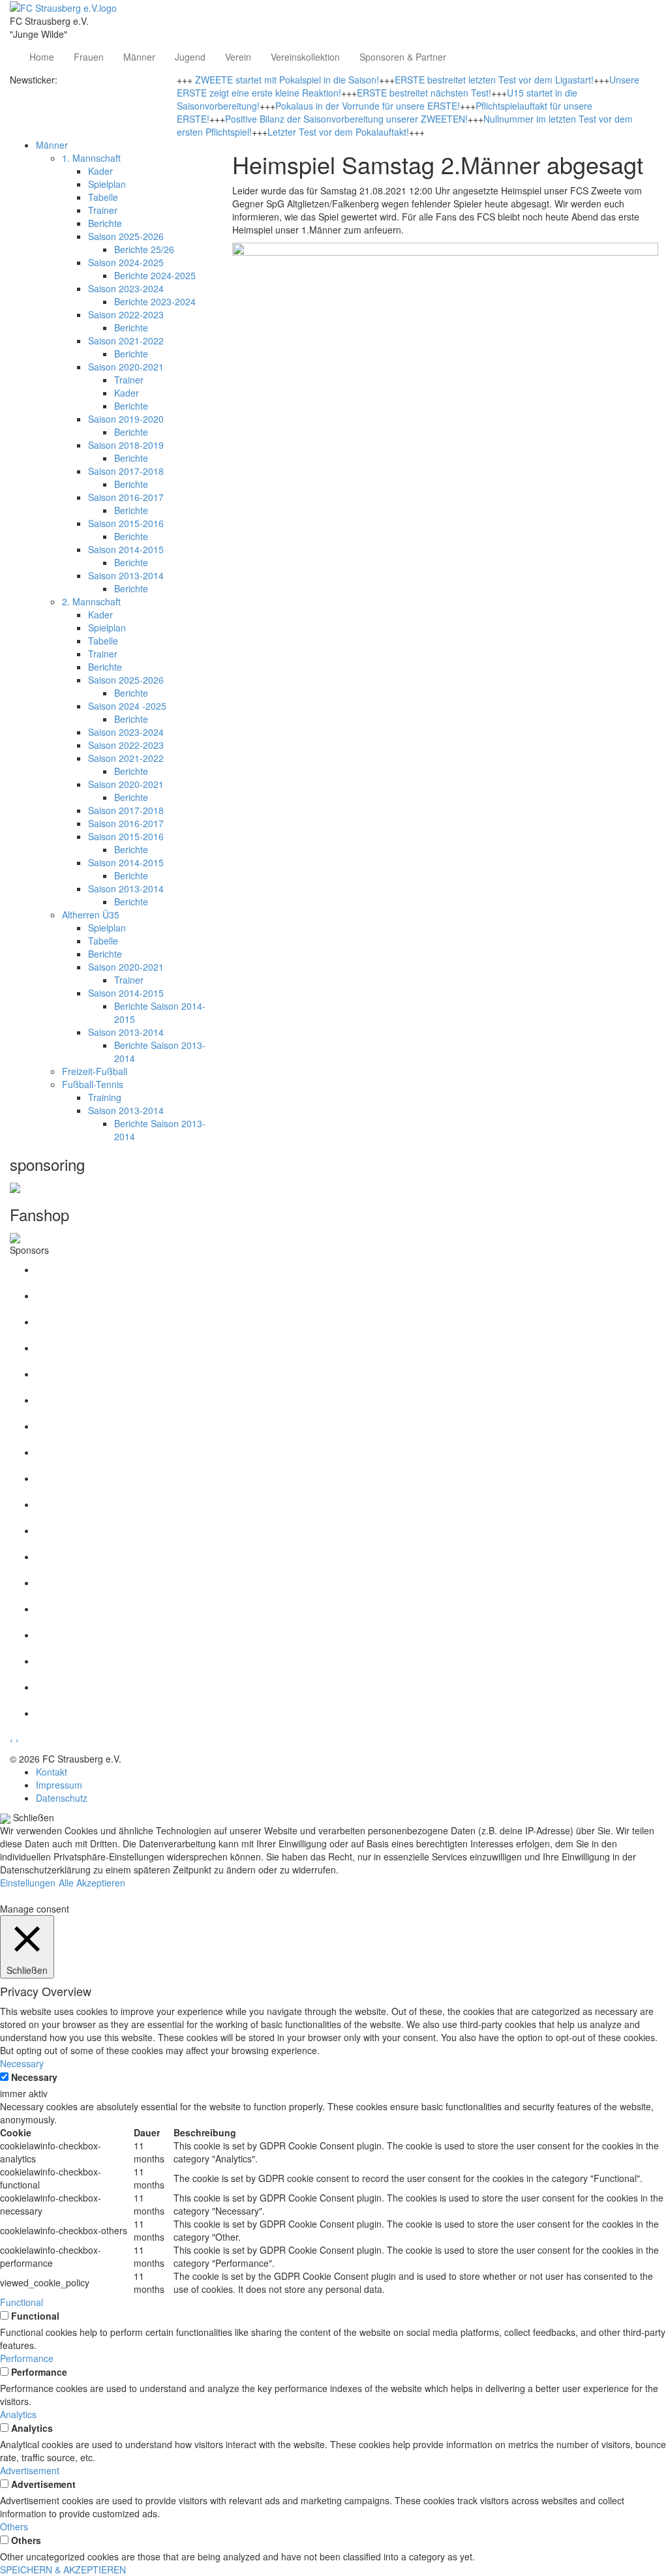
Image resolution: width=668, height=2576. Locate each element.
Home (42, 57)
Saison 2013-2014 (126, 575)
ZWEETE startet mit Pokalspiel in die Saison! (287, 80)
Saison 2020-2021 (126, 367)
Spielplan (107, 184)
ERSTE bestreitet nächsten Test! (424, 93)
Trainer (103, 210)
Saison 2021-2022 (126, 341)
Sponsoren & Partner (403, 57)
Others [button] (14, 2526)
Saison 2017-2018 (126, 471)
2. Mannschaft (91, 601)
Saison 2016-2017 (126, 497)
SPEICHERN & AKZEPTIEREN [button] (63, 2569)
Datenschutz (62, 1798)
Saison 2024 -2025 (127, 706)
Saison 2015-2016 (126, 523)
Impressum (59, 1785)
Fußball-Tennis (93, 1084)
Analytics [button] (18, 2414)
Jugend (190, 57)
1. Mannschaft (91, 158)
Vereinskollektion (305, 57)
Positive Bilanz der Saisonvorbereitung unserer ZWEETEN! (346, 119)
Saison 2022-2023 (126, 314)
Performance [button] (27, 2358)
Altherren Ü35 (91, 915)
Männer (139, 57)
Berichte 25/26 (144, 249)
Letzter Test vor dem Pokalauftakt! (338, 132)
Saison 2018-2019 (126, 445)
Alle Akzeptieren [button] (92, 1883)
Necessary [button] (22, 2063)
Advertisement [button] (30, 2470)
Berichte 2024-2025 (155, 275)
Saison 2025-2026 (126, 236)
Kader (100, 171)
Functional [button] (22, 2302)
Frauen (89, 57)
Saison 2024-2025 (126, 262)
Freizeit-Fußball (95, 1071)
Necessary (34, 2077)
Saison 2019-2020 (126, 419)
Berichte (105, 223)
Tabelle (103, 197)
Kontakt (52, 1772)
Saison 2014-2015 (126, 549)
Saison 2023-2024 (126, 288)
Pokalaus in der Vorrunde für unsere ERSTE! (368, 106)
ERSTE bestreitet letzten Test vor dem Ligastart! (494, 80)
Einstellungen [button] (28, 1883)
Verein (238, 57)
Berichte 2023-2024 (155, 301)
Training (105, 1097)
